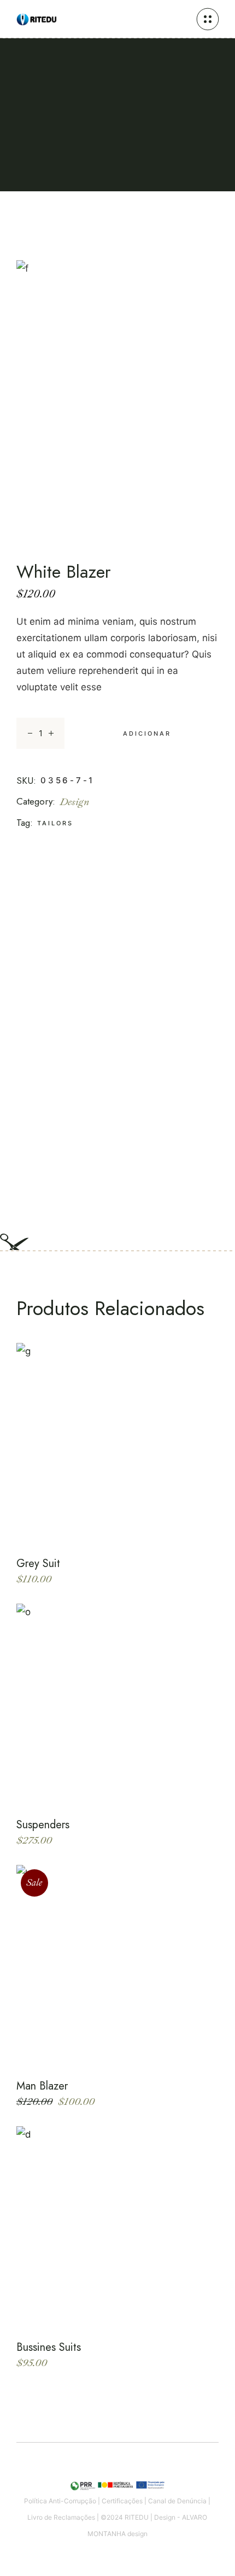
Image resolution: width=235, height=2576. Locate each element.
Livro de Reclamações (61, 2517)
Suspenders (43, 1825)
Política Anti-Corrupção (60, 2501)
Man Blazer (42, 2086)
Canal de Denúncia (177, 2501)
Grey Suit (38, 1563)
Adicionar (147, 734)
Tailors (55, 823)
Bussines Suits (49, 2347)
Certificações (122, 2501)
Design (75, 802)
